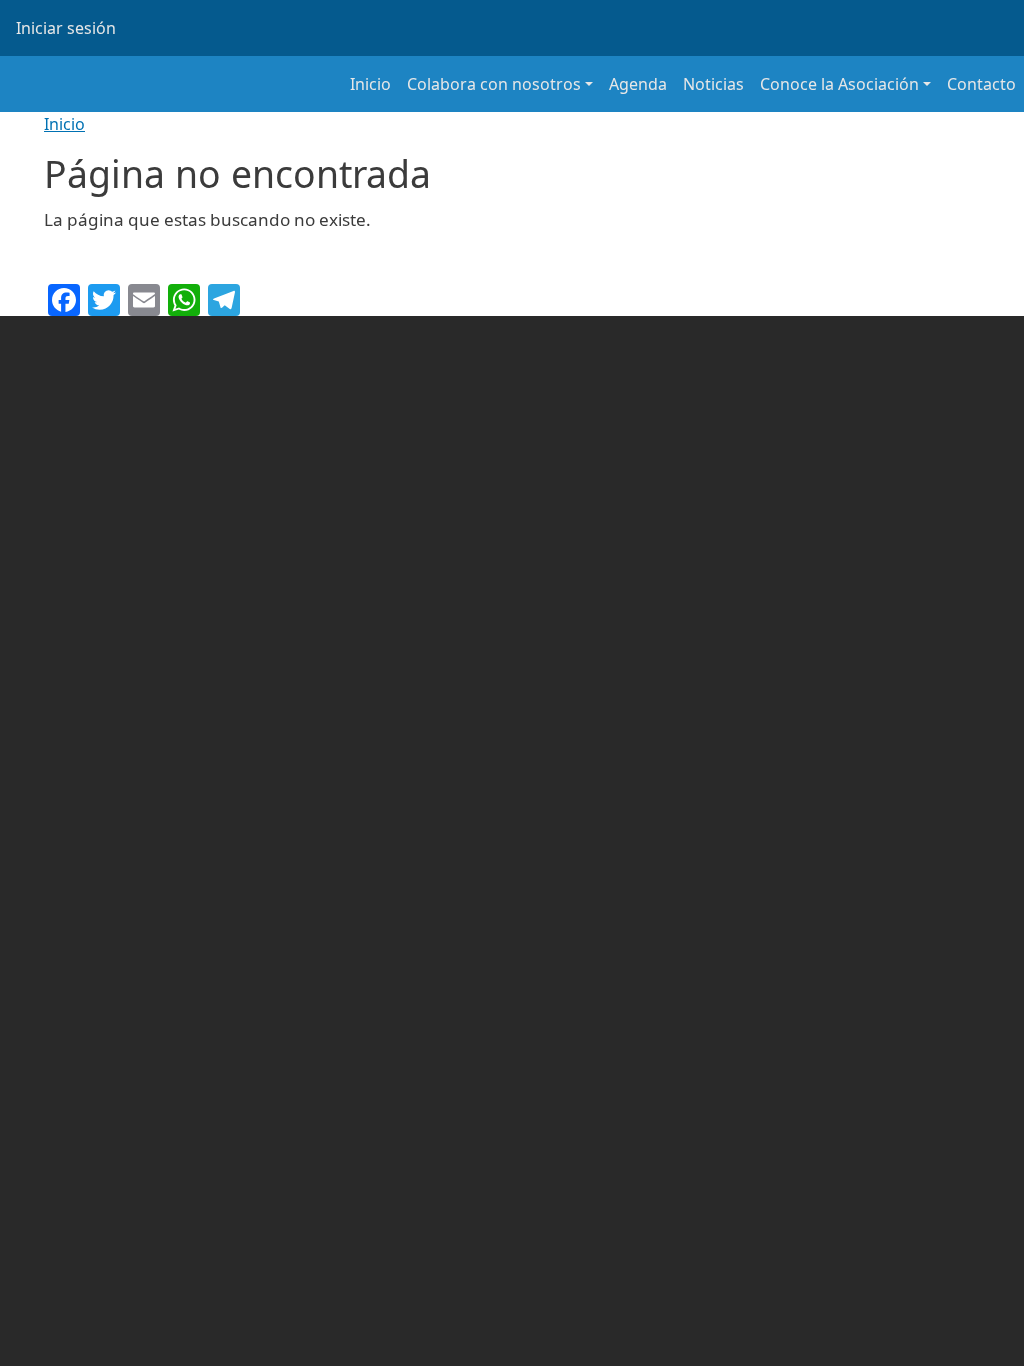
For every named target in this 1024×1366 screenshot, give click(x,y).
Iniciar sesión (66, 28)
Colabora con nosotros (494, 84)
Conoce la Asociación (839, 84)
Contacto (981, 84)
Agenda (638, 84)
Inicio (370, 84)
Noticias (713, 84)
